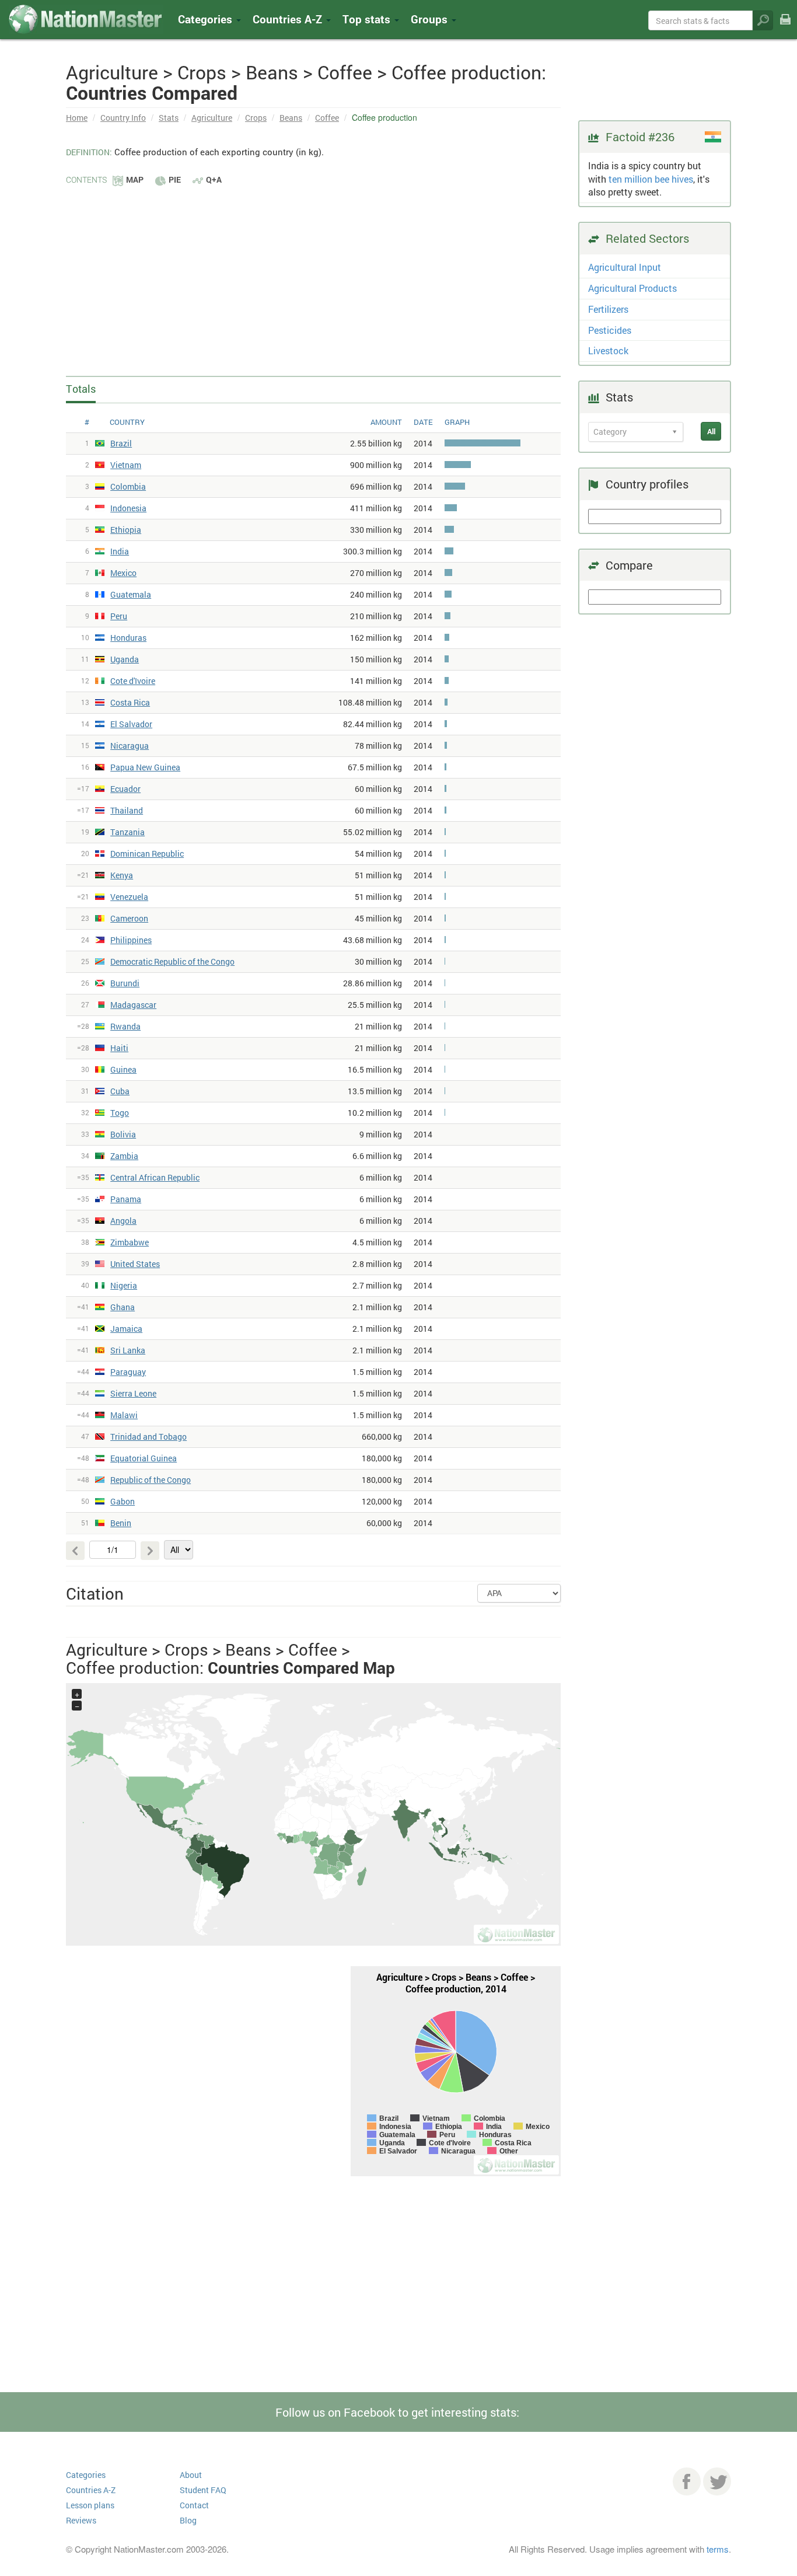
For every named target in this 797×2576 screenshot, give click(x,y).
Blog (188, 2520)
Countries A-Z (91, 2490)
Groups (431, 19)
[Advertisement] (313, 274)
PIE (175, 179)
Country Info (123, 118)
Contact (194, 2505)
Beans (291, 118)
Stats (169, 118)
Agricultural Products (632, 288)
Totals (81, 389)
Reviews (81, 2520)
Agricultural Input (625, 267)
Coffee (327, 118)
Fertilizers (608, 309)
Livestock (608, 350)
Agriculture (212, 118)
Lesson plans (90, 2505)
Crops (256, 118)
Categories (207, 19)
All (711, 431)
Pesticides (610, 330)
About (191, 2475)
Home (77, 118)
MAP (135, 179)
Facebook (687, 2481)
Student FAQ (203, 2490)
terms (718, 2549)
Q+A (214, 179)
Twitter (717, 2481)
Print (785, 27)
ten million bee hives (651, 179)
